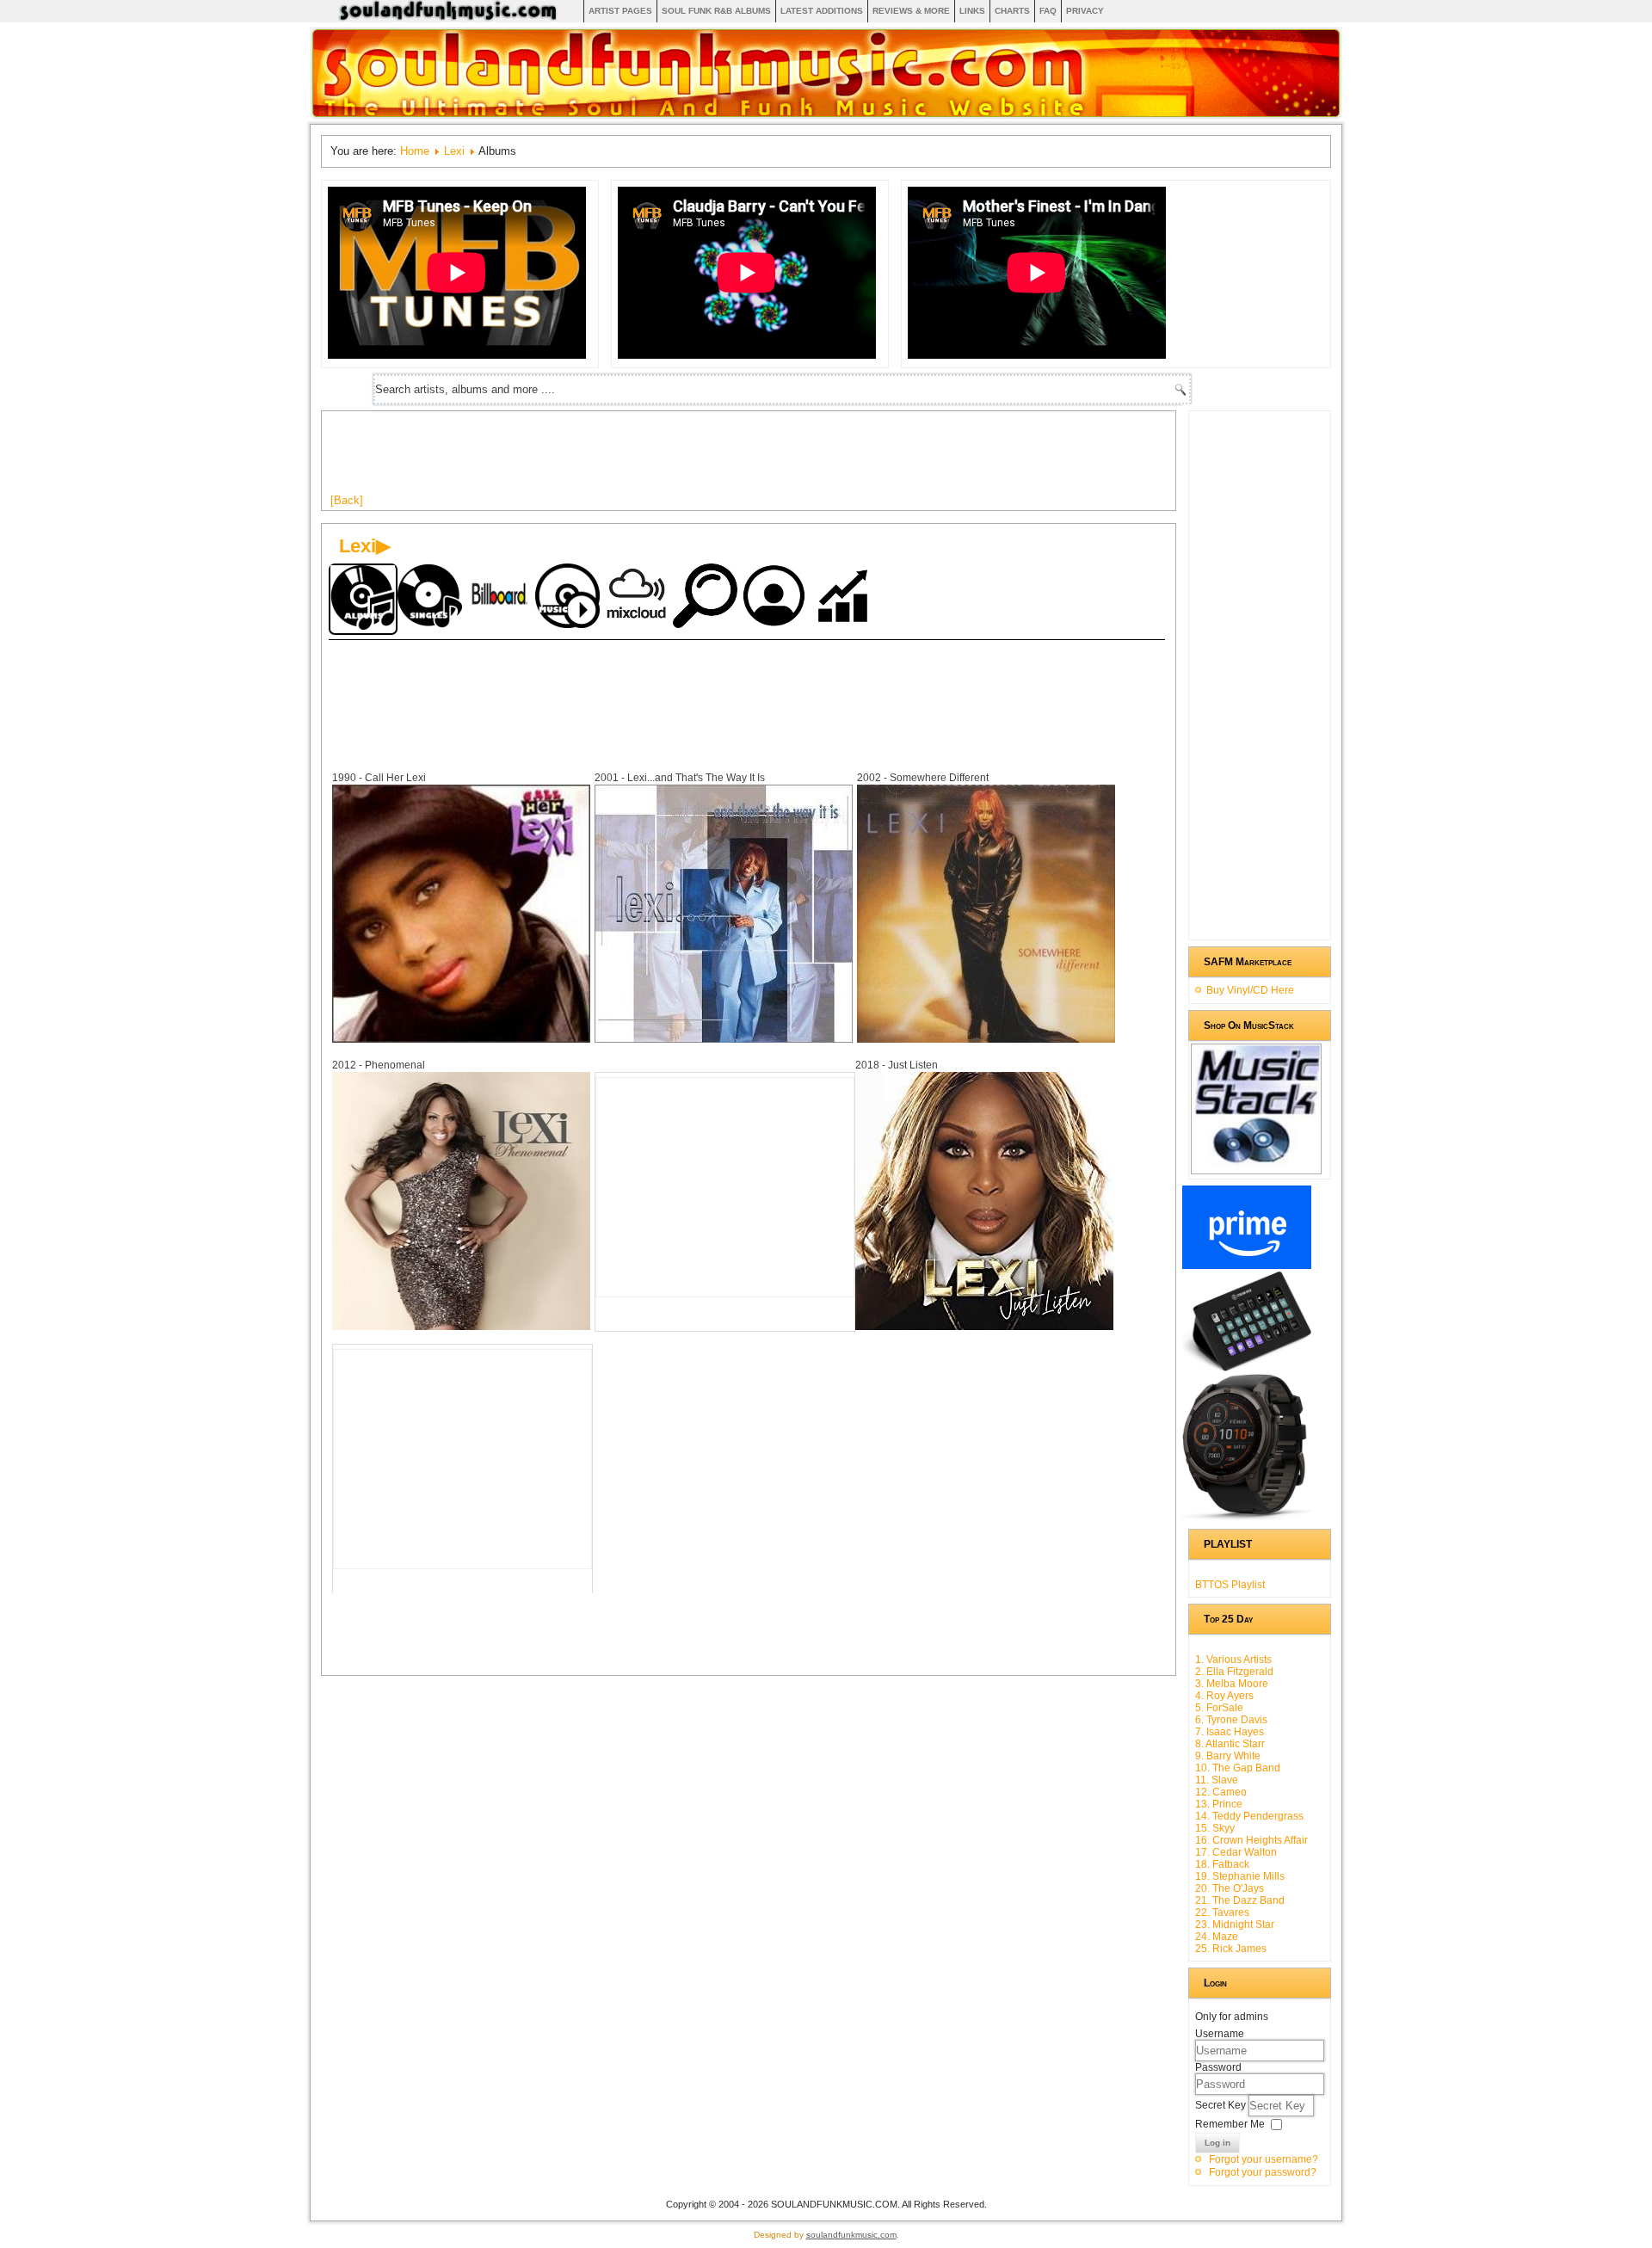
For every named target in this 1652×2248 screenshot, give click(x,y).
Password (1218, 2067)
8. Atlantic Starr (1230, 1744)
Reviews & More (911, 11)
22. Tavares (1222, 1912)
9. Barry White (1228, 1756)
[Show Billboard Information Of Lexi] (501, 597)
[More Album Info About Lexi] (461, 1039)
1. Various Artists (1233, 1660)
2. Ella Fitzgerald (1234, 1672)
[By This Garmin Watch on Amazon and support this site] (1247, 1517)
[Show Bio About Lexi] (776, 597)
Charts (1012, 11)
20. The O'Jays (1230, 1888)
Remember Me (1230, 2124)
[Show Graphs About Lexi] (845, 597)
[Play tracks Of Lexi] (570, 597)
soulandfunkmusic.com (851, 2235)
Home (415, 151)
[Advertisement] (644, 459)
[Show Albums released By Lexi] (363, 599)
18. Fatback (1222, 1864)
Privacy (1085, 11)
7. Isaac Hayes (1230, 1732)
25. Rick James (1231, 1949)
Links (972, 11)
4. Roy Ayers (1224, 1696)
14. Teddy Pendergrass (1249, 1816)
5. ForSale (1219, 1708)
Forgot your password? (1263, 2172)
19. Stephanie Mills (1240, 1876)
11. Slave (1217, 1780)
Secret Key (1222, 2105)
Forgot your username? (1264, 2159)
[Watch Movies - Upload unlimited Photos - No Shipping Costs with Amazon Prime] (1247, 1266)
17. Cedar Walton (1236, 1852)
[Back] (347, 500)
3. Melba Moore (1232, 1684)
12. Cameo (1221, 1792)
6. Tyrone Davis (1231, 1720)
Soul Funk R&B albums (716, 11)
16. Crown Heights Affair (1251, 1840)
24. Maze (1217, 1937)
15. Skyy (1215, 1828)
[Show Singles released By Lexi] (432, 597)
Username (1220, 2034)
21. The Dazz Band (1240, 1900)
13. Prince (1219, 1804)
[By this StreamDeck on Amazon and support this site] (1247, 1368)
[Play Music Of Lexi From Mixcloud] (638, 597)
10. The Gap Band (1238, 1768)
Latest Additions (822, 11)
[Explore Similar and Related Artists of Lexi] (707, 597)
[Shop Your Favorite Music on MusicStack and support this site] (1256, 1167)
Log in (1217, 2143)
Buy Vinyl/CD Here (1250, 990)
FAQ (1048, 11)
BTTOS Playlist (1230, 1585)
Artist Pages (620, 11)
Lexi (454, 151)
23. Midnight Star (1235, 1925)
